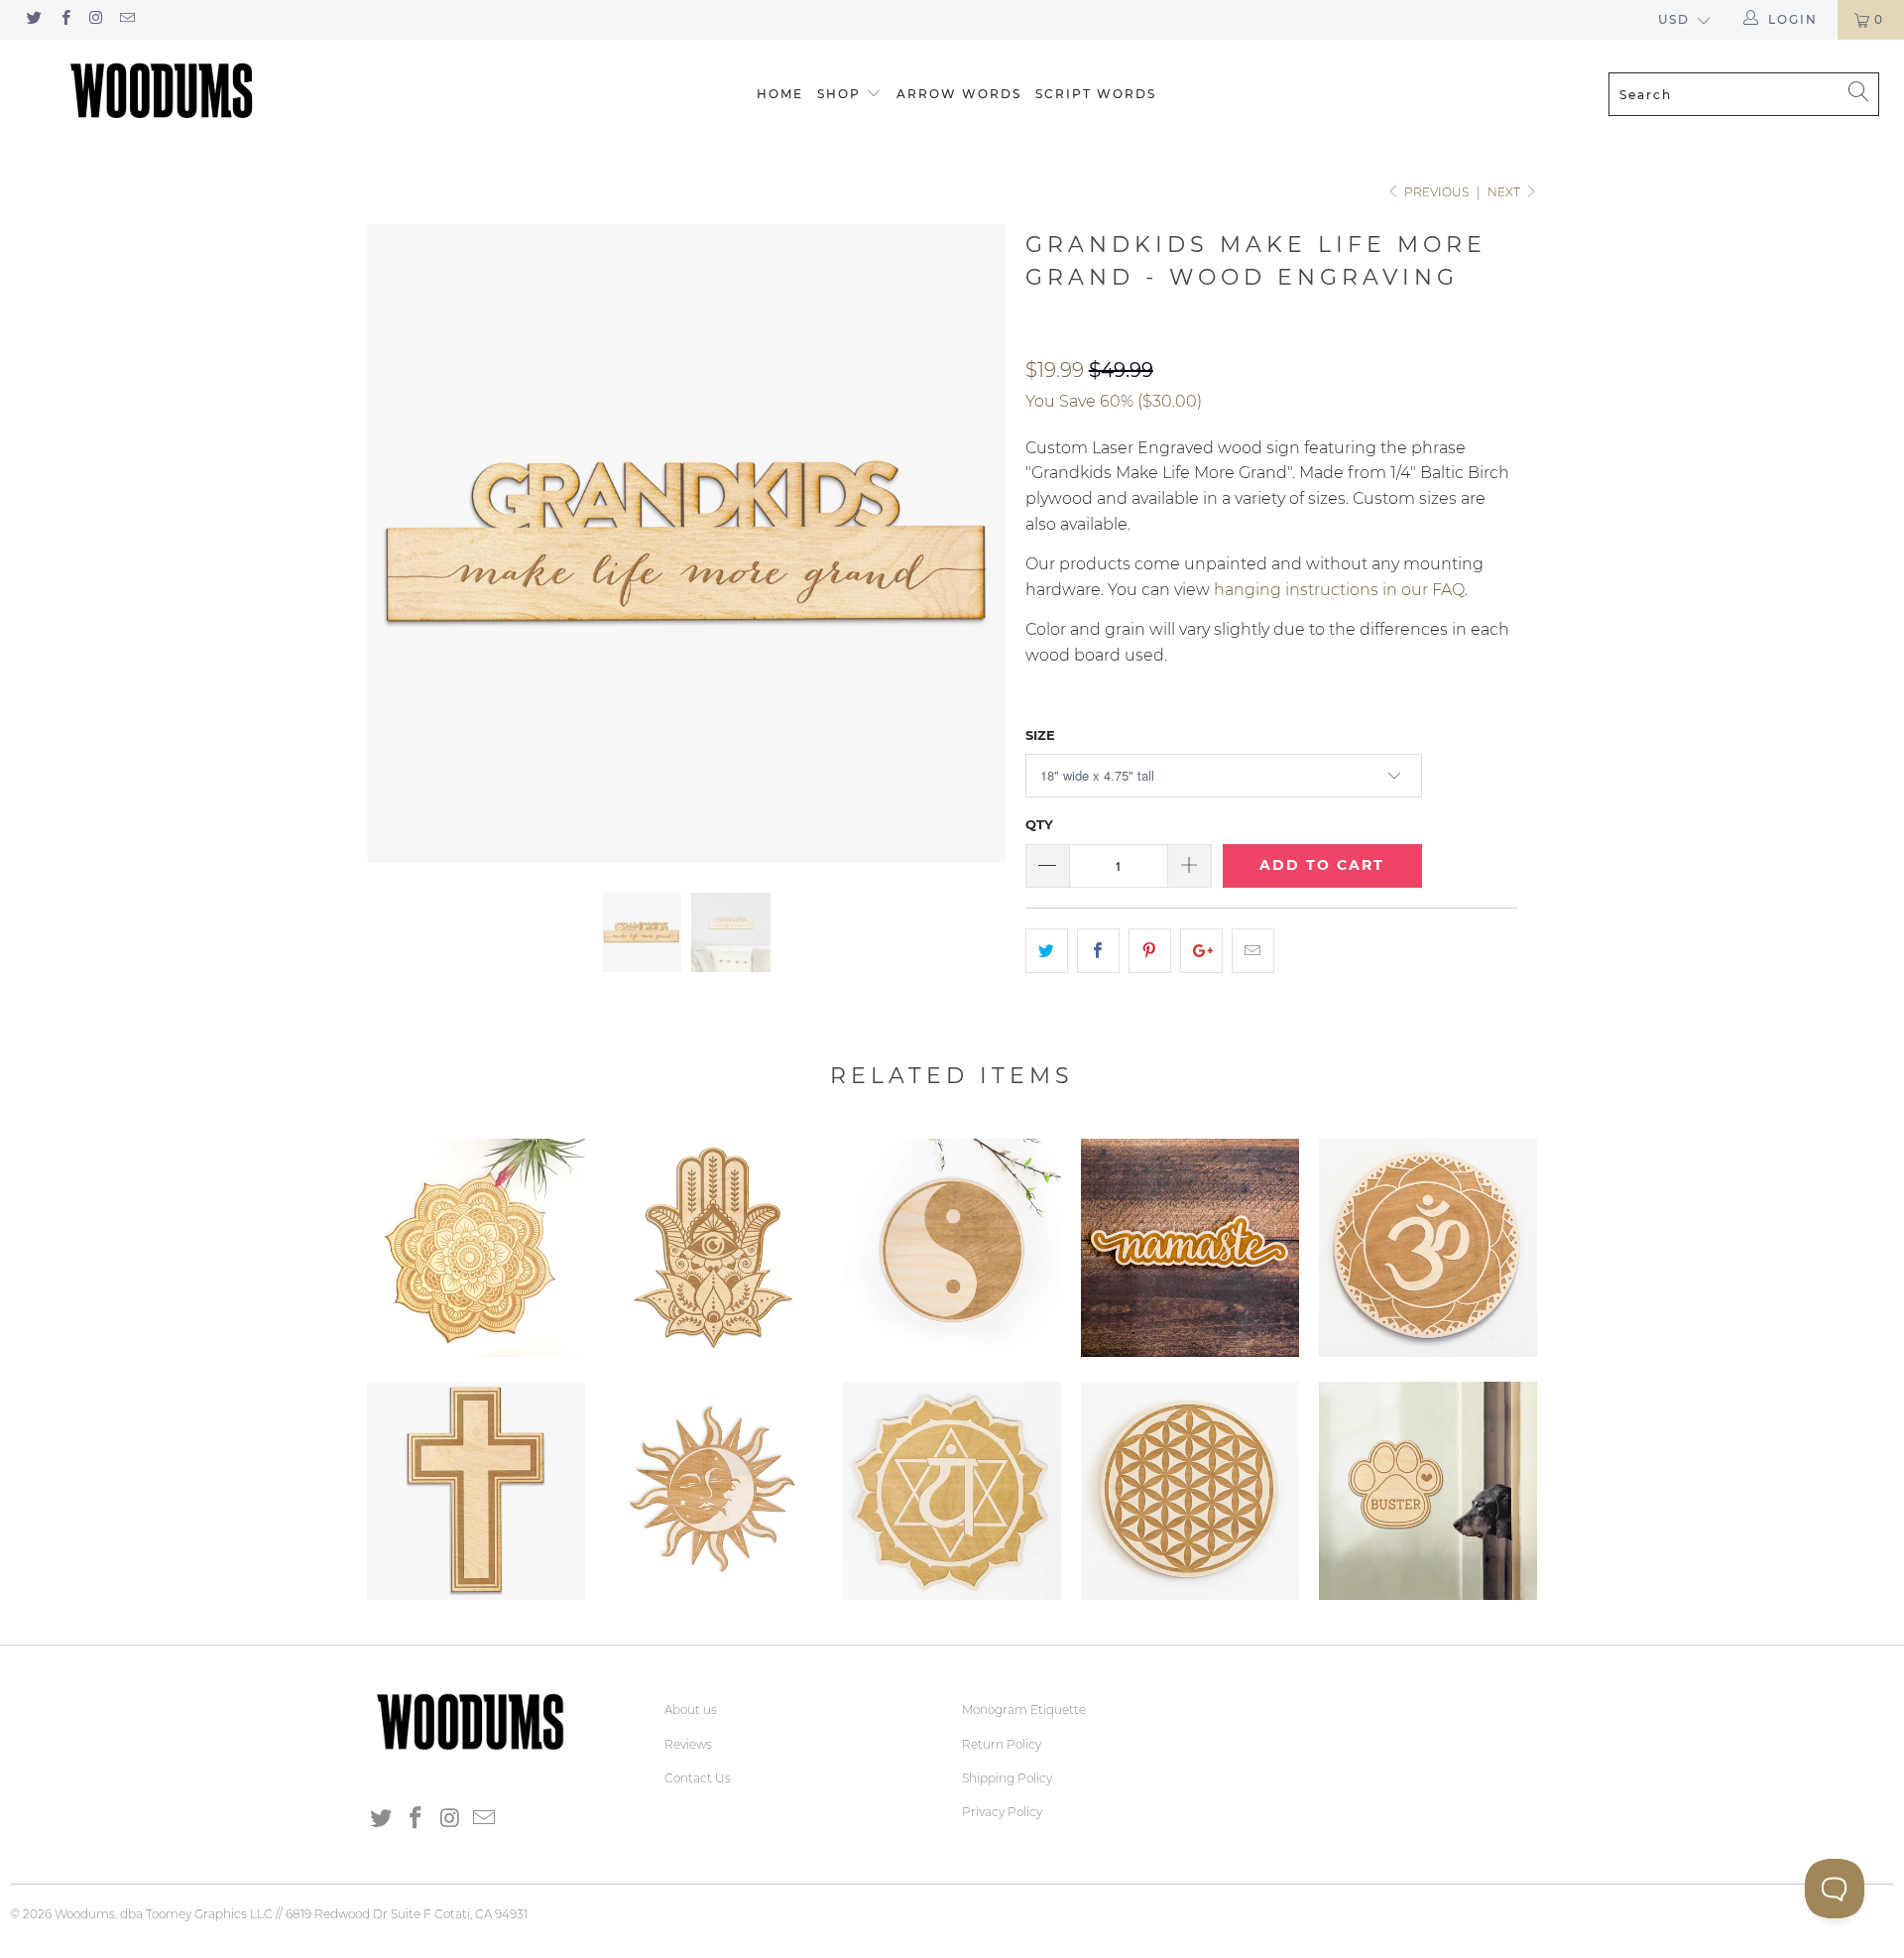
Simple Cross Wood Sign (476, 1491)
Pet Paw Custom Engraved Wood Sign (1428, 1491)
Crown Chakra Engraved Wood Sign (1428, 1248)
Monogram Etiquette (1024, 1710)
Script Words (1096, 94)
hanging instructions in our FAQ (1339, 590)
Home (780, 94)
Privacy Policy (1002, 1812)
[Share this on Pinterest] (1150, 951)
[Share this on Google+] (1201, 951)
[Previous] (401, 544)
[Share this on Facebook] (1098, 951)
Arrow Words (959, 94)
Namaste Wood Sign (1190, 1248)
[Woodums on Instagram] (96, 19)
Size (1040, 735)
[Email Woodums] (126, 19)
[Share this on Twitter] (1047, 951)
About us (691, 1710)
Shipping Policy (1007, 1778)
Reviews (688, 1744)
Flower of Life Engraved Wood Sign (1190, 1491)
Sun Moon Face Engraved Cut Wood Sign (714, 1491)
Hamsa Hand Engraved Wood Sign (714, 1248)
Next (1505, 192)
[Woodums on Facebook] (64, 19)
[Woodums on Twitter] (33, 19)
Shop (839, 94)
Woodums (85, 1914)
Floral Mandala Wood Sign (476, 1248)
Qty (1039, 824)
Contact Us (698, 1778)
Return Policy (1002, 1744)
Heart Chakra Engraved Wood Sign (952, 1491)
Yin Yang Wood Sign (952, 1248)
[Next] (971, 544)
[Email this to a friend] (1253, 951)
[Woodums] (162, 90)
